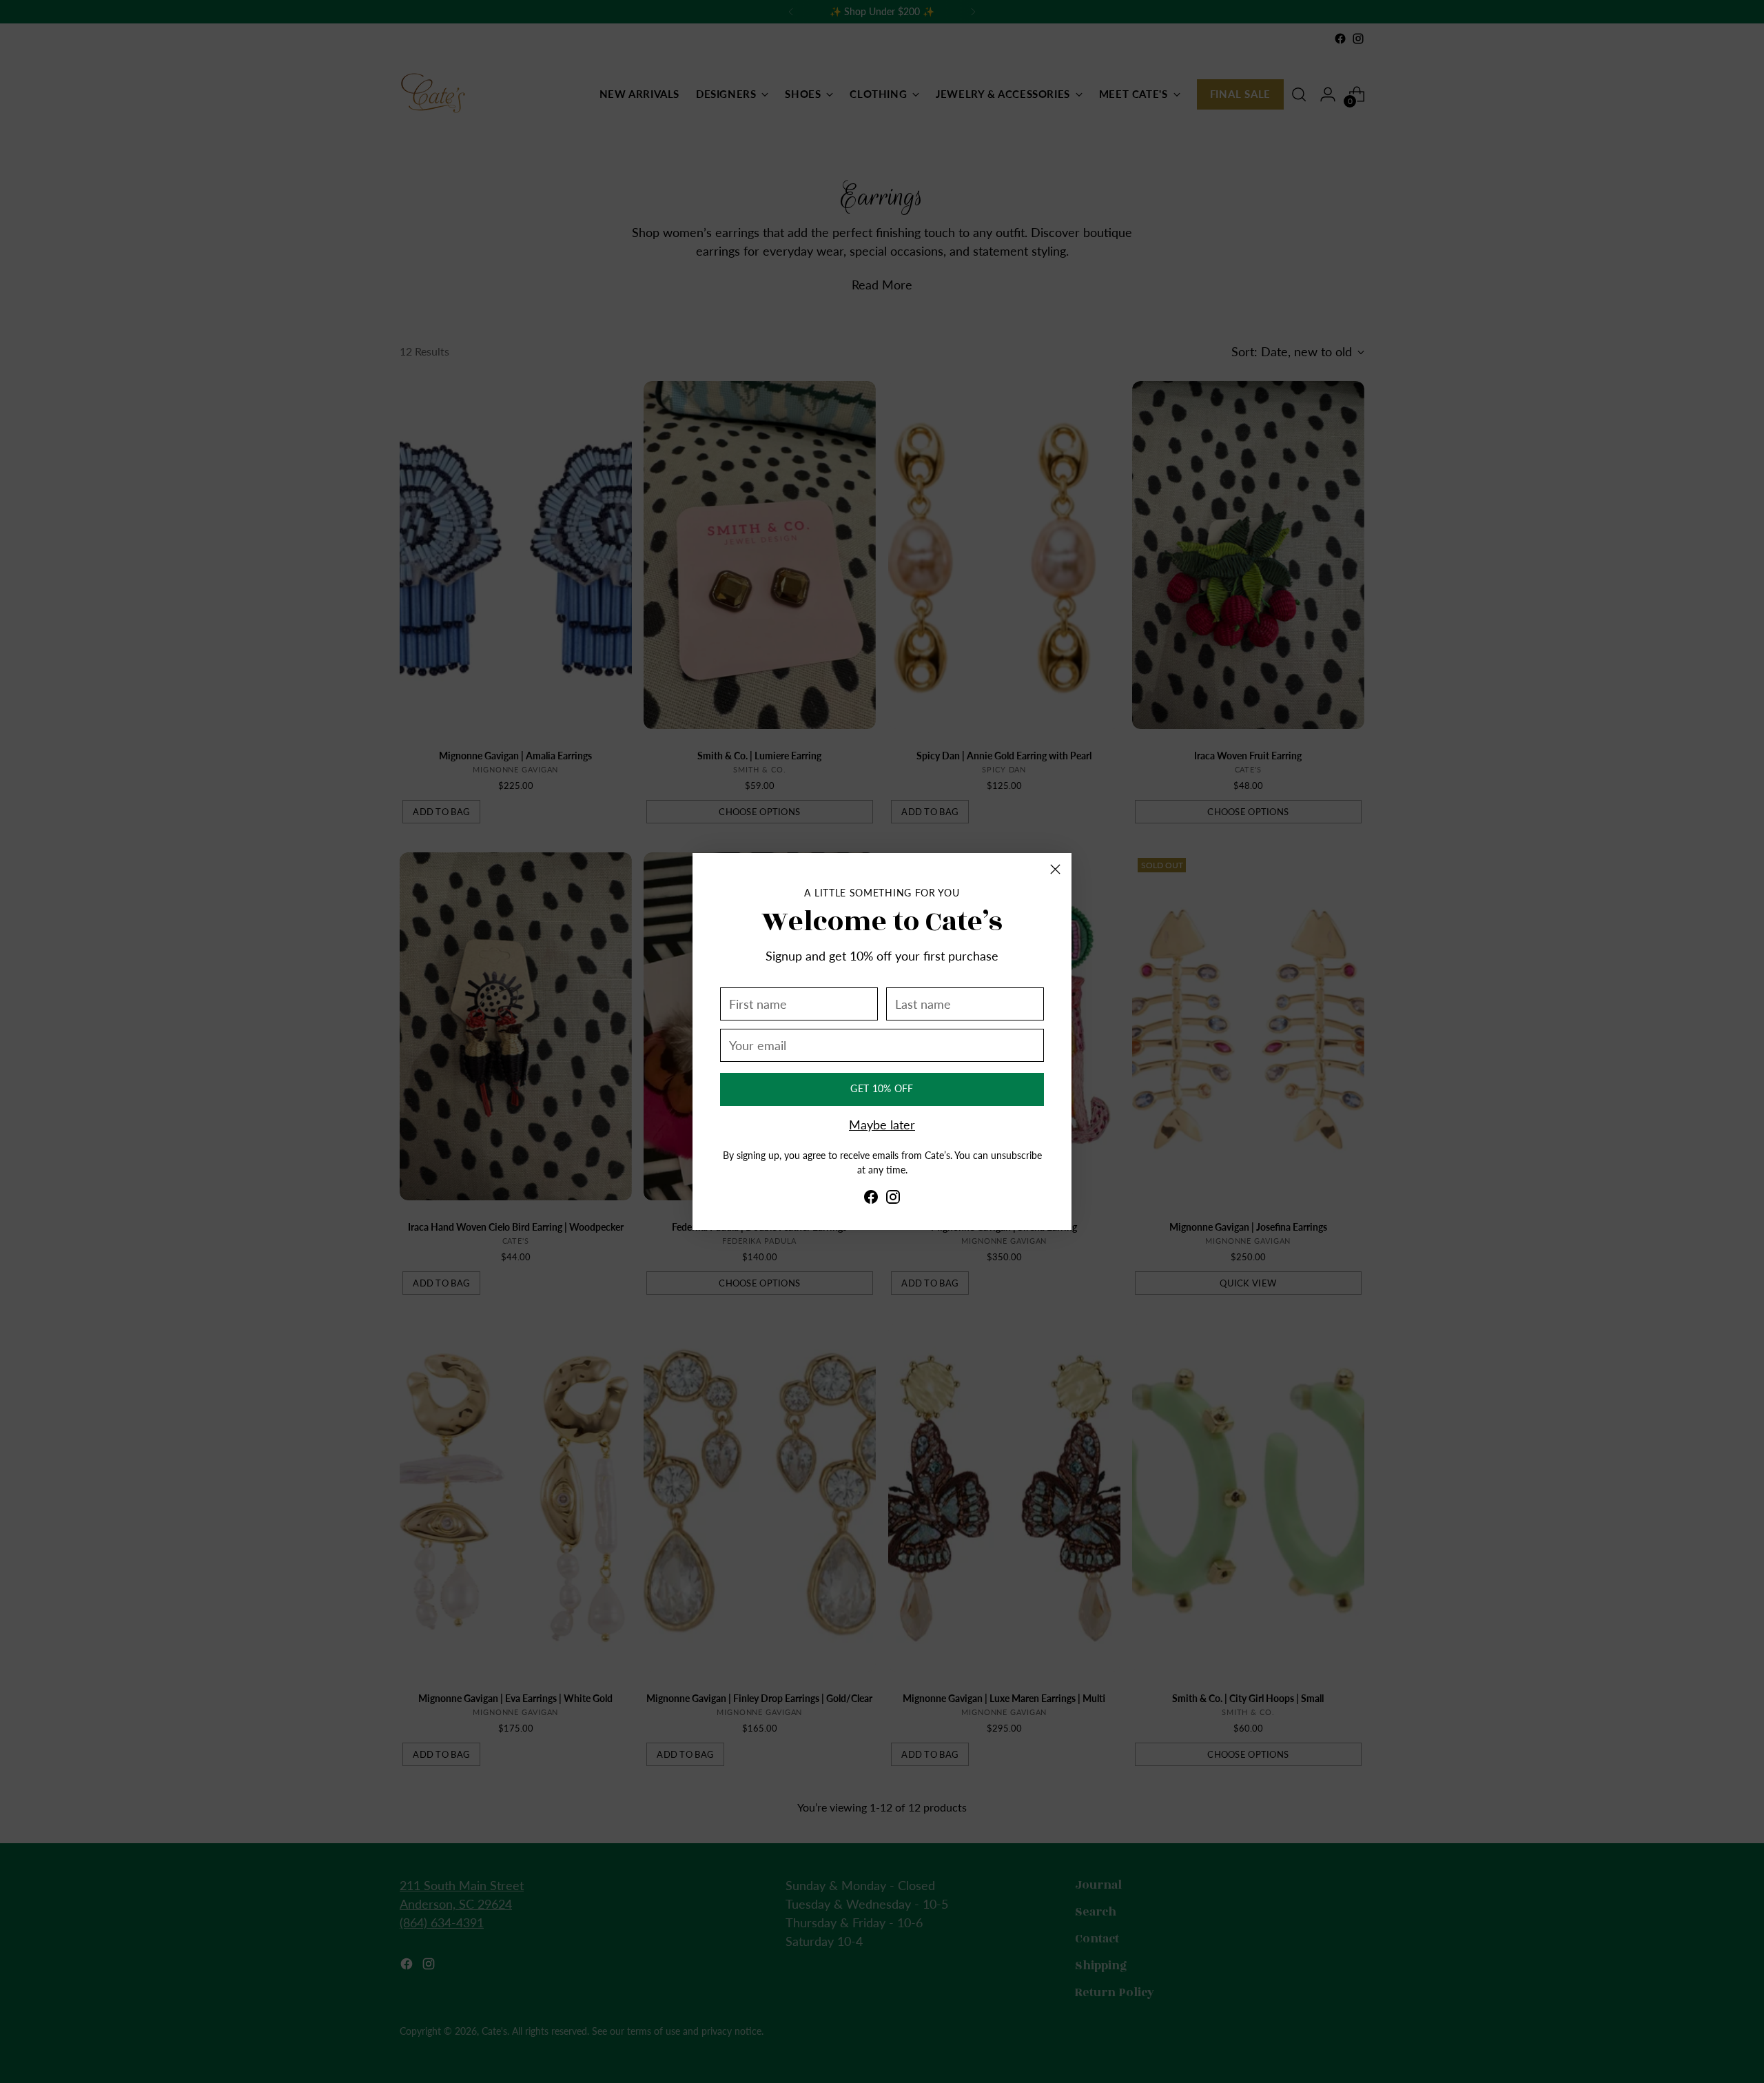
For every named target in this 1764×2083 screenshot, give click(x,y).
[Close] (1055, 869)
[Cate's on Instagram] (893, 1200)
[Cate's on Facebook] (871, 1200)
